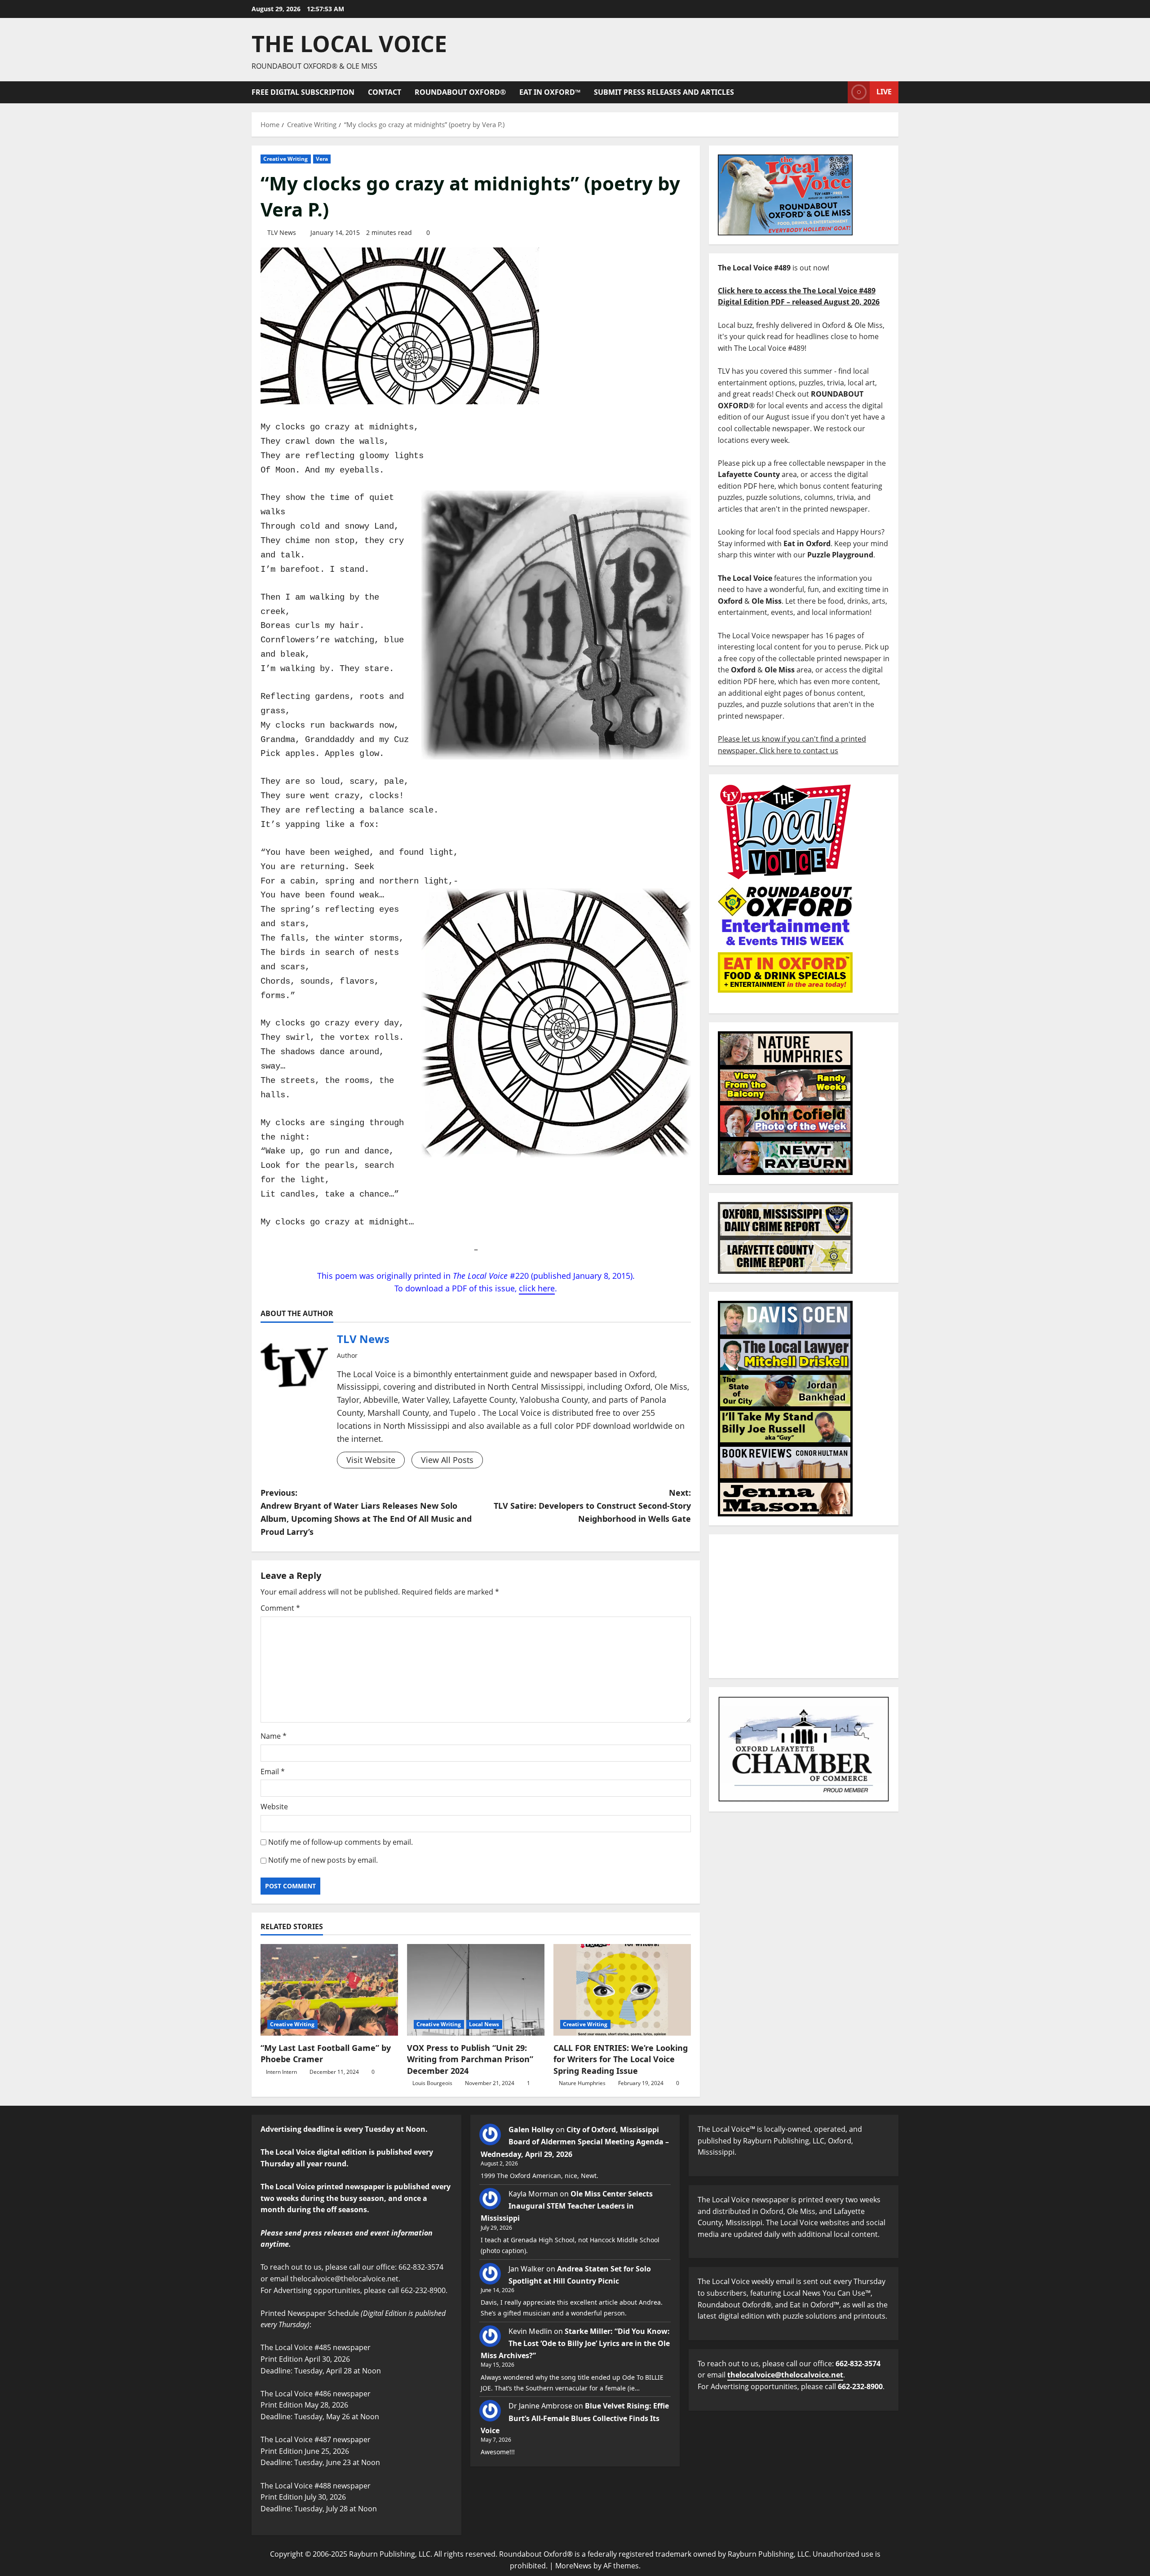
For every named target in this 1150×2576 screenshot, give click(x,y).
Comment (280, 1608)
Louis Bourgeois (432, 2083)
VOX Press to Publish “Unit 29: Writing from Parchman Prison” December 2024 (470, 2059)
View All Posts (447, 1460)
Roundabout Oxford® (460, 92)
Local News (484, 2024)
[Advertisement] (804, 1606)
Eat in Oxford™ (550, 92)
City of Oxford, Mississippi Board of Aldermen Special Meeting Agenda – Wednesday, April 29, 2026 (575, 2142)
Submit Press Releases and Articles (664, 92)
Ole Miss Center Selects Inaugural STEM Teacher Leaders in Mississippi (567, 2206)
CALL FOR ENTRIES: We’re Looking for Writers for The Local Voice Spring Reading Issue (621, 2059)
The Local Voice (349, 44)
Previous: (366, 1512)
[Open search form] (838, 92)
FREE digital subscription (303, 92)
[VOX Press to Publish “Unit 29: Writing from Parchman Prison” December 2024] (476, 1990)
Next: (592, 1506)
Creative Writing (286, 159)
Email (273, 1772)
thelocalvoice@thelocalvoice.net (785, 2375)
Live (884, 92)
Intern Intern (281, 2072)
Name (274, 1736)
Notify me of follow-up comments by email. (341, 1842)
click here (537, 1288)
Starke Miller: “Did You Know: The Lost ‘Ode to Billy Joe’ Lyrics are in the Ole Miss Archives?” (575, 2343)
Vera (322, 159)
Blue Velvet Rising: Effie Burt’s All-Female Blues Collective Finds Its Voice (575, 2418)
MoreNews (573, 2566)
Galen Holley (531, 2130)
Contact (385, 92)
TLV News (282, 232)
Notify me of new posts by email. (323, 1860)
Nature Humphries (582, 2083)
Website (274, 1807)
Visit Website (371, 1460)
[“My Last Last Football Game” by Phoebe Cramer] (329, 1990)
